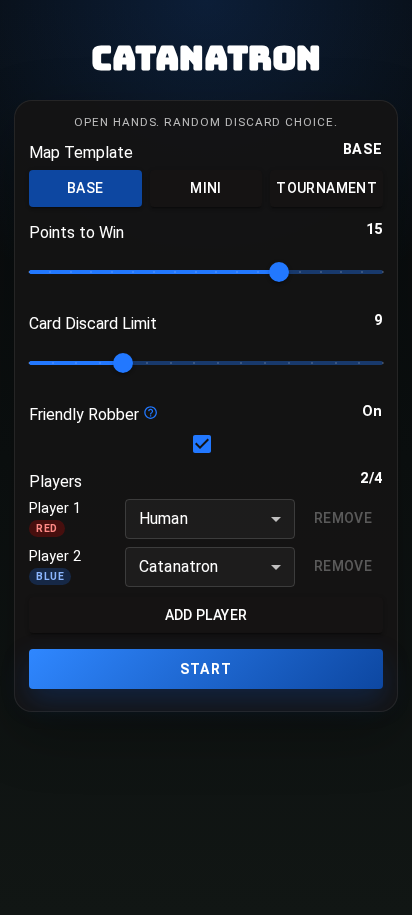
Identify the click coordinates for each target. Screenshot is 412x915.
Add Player (206, 615)
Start (206, 669)
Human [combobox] (163, 518)
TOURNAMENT (326, 188)
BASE (85, 188)
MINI (206, 188)
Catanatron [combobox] (179, 566)
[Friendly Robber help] (150, 412)
